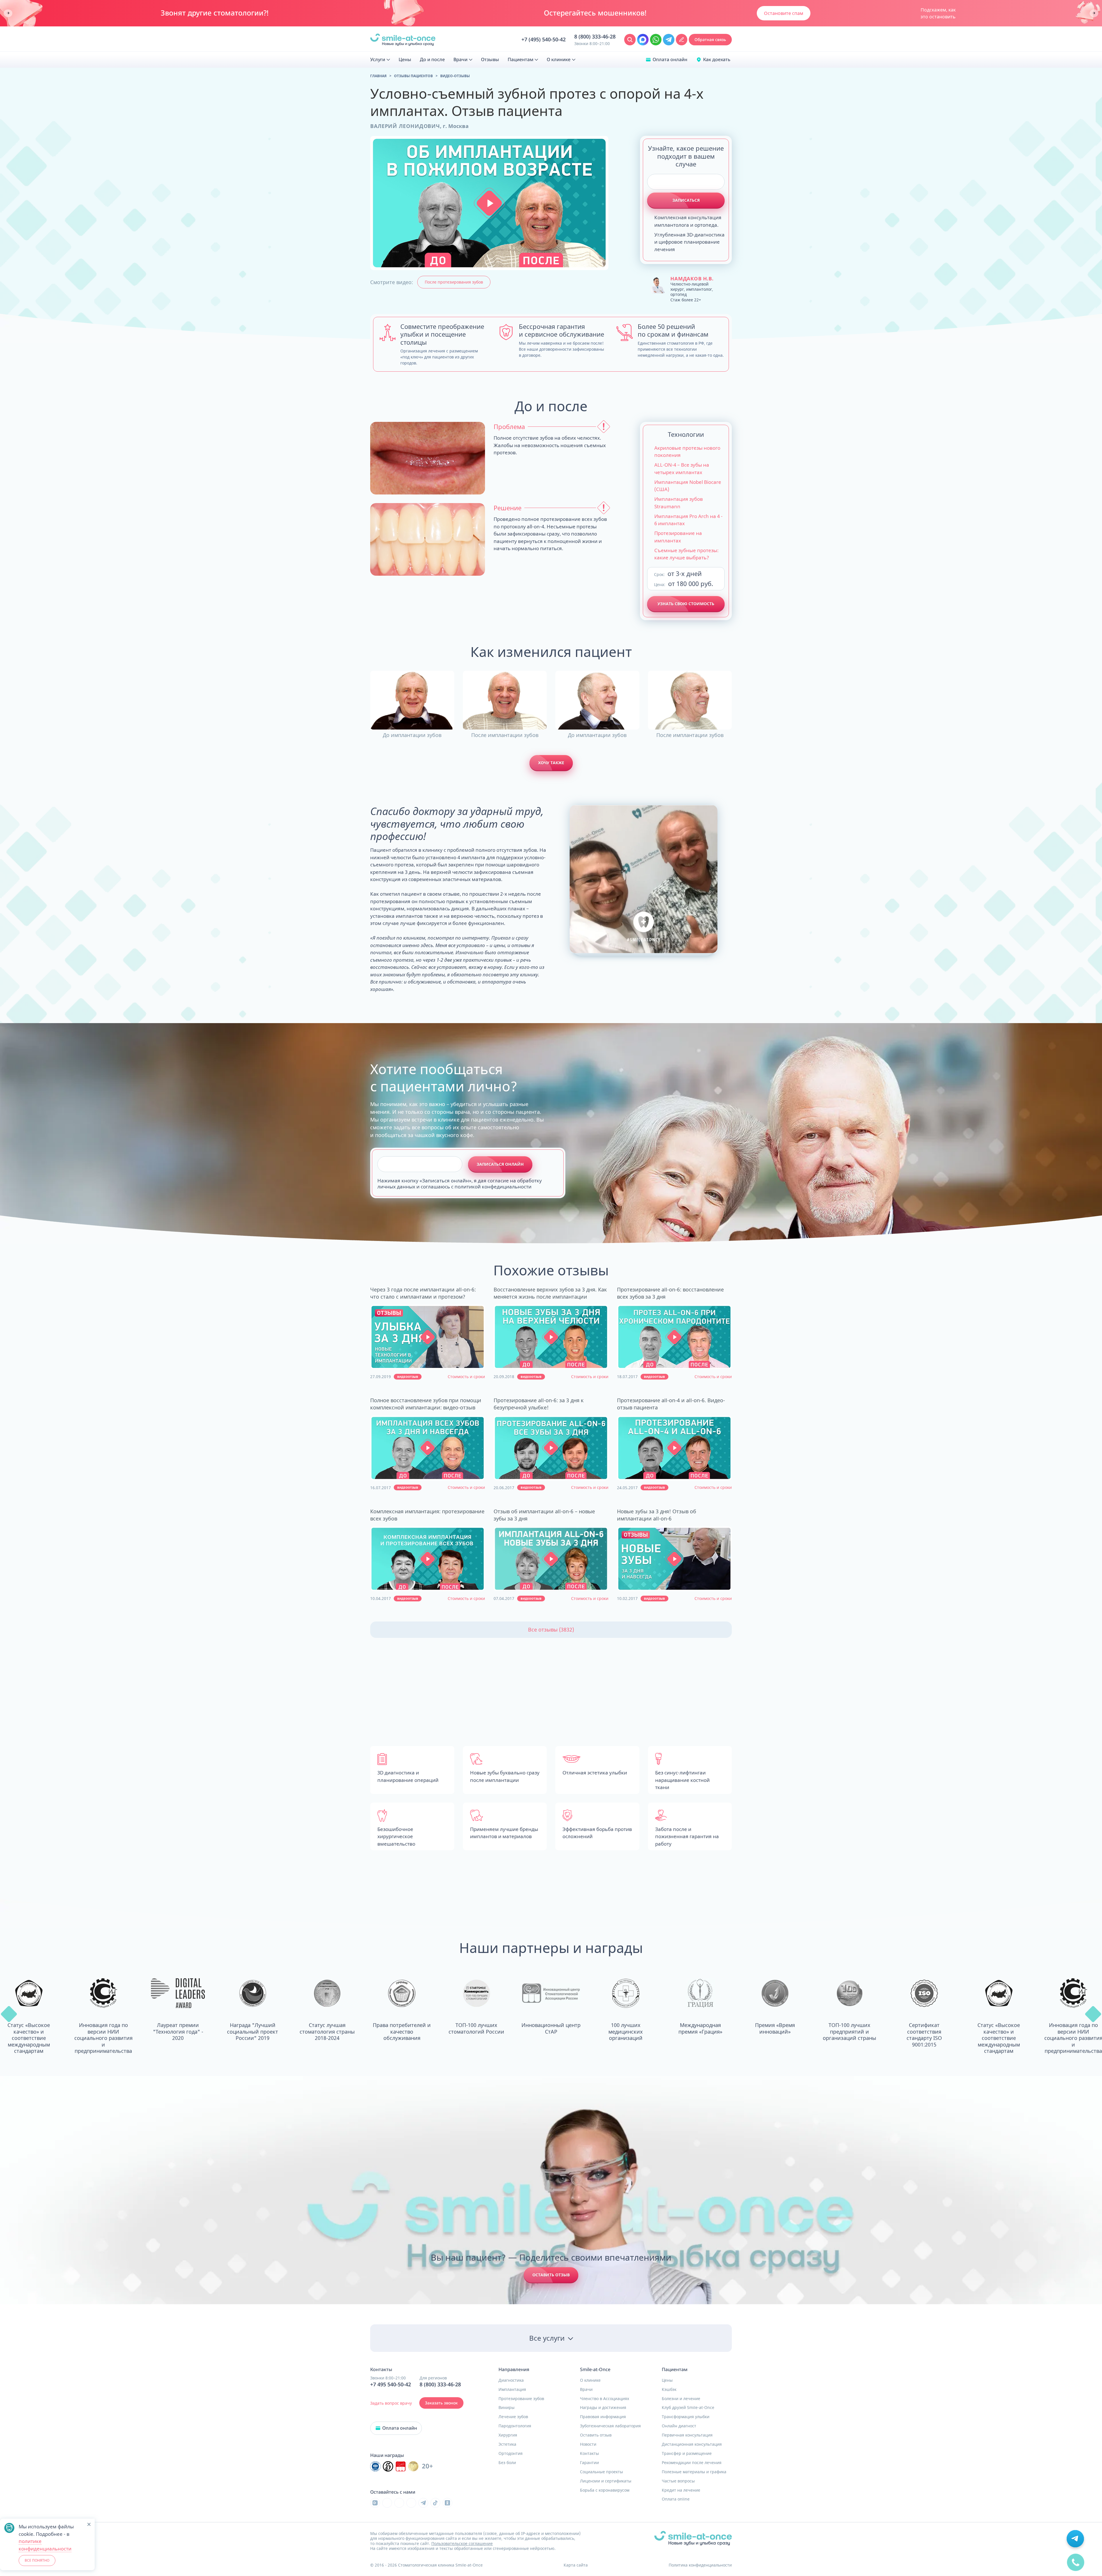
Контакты (589, 2453)
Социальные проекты (602, 2472)
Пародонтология (515, 2426)
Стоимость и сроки (466, 1377)
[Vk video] (375, 2503)
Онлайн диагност (679, 2426)
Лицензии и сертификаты (606, 2481)
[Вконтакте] (387, 2503)
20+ (427, 2466)
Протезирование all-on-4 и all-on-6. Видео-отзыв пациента (671, 1404)
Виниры (507, 2408)
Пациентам (675, 2370)
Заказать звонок (441, 2403)
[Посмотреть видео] (428, 1337)
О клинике (590, 2380)
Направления (514, 2370)
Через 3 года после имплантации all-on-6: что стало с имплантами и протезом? (423, 1293)
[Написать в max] (643, 40)
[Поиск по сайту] (630, 40)
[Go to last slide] (8, 13)
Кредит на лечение (681, 2490)
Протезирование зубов (521, 2399)
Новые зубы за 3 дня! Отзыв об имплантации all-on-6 (657, 1515)
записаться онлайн (500, 1164)
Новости (588, 2444)
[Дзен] (411, 2503)
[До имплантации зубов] (412, 700)
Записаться (686, 200)
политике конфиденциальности (45, 2545)
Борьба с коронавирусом (605, 2490)
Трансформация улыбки (686, 2417)
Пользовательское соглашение (462, 2543)
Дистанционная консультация (692, 2444)
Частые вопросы (678, 2481)
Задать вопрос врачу (391, 2403)
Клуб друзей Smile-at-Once (688, 2408)
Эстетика (507, 2444)
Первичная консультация (687, 2435)
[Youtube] (399, 2503)
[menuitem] (380, 60)
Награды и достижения (603, 2408)
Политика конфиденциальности (700, 2565)
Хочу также (551, 763)
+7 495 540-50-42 (391, 2385)
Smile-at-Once (595, 2370)
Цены (667, 2380)
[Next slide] (1094, 13)
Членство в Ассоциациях (605, 2399)
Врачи (586, 2389)
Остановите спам (784, 13)
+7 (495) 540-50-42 (544, 40)
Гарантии (589, 2463)
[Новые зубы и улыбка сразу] (403, 40)
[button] (489, 203)
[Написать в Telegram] (669, 40)
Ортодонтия (511, 2453)
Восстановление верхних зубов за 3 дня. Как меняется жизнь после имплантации (550, 1293)
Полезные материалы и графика (694, 2472)
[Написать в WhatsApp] (656, 40)
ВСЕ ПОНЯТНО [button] (37, 2560)
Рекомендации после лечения (692, 2463)
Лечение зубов (513, 2417)
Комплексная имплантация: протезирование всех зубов (427, 1515)
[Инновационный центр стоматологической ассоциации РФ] (375, 2466)
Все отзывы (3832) (551, 1630)
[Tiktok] (435, 2503)
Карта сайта (576, 2565)
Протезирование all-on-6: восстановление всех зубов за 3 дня (670, 1293)
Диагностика (511, 2380)
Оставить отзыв (551, 2275)
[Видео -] (428, 1337)
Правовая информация (603, 2417)
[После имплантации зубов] (505, 700)
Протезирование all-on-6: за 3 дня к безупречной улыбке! (539, 1404)
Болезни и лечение (681, 2399)
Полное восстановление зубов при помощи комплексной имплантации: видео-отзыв (426, 1404)
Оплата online (676, 2499)
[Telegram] (423, 2503)
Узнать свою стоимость (686, 604)
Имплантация (512, 2389)
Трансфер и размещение (687, 2453)
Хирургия (508, 2435)
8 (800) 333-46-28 (595, 37)
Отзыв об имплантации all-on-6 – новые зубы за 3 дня (544, 1515)
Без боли (507, 2463)
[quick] (1076, 2565)
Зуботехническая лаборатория (610, 2426)
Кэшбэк (669, 2389)
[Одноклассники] (447, 2503)
